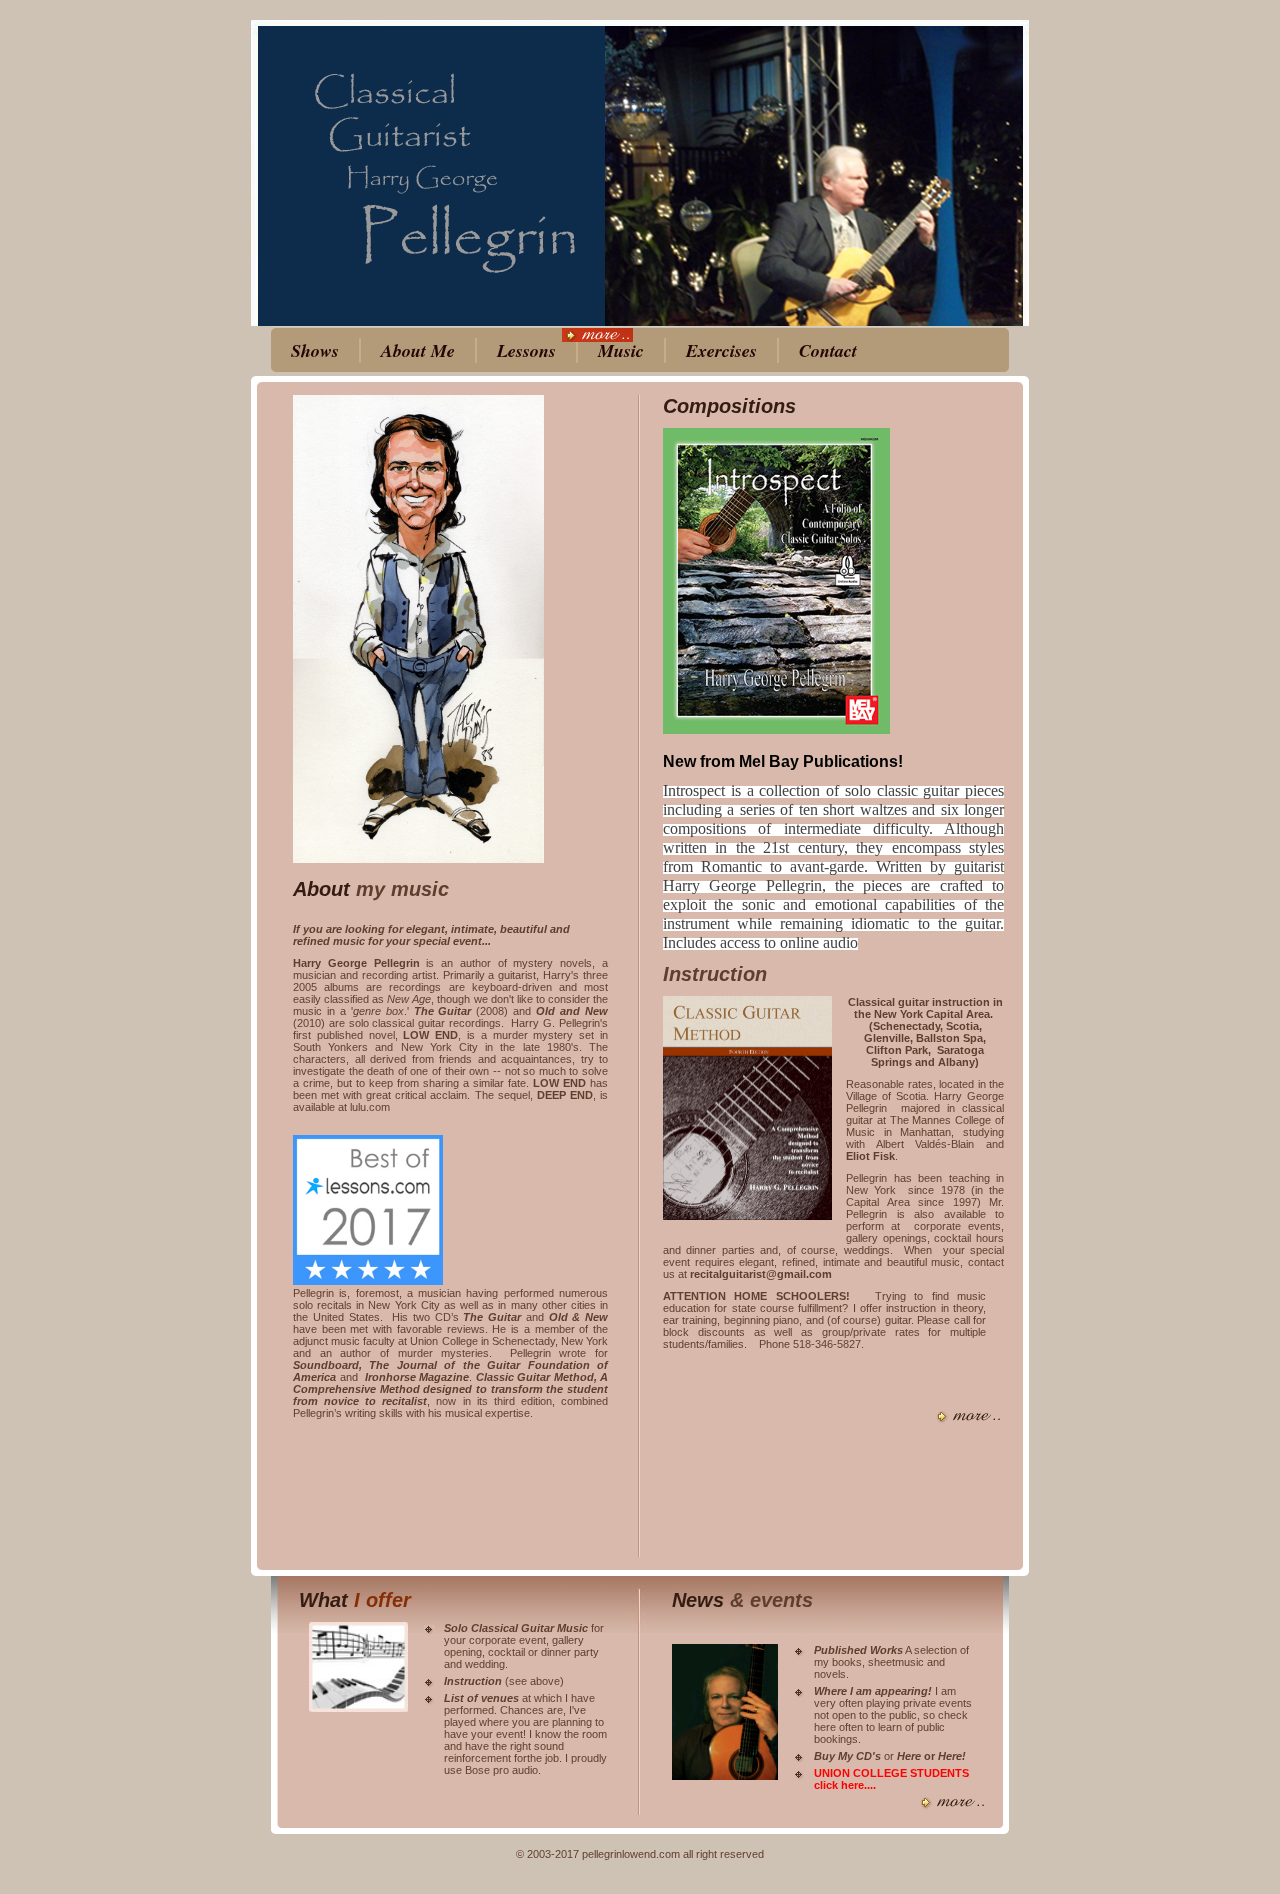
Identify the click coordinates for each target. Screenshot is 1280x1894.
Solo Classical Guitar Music (516, 1628)
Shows (315, 350)
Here (910, 1756)
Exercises (721, 350)
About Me (418, 350)
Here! (952, 1756)
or (929, 1756)
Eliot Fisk (870, 1156)
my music (402, 889)
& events (771, 1600)
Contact (828, 350)
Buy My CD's (847, 1756)
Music (621, 350)
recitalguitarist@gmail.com (761, 1274)
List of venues (481, 1698)
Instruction (715, 974)
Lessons (526, 350)
